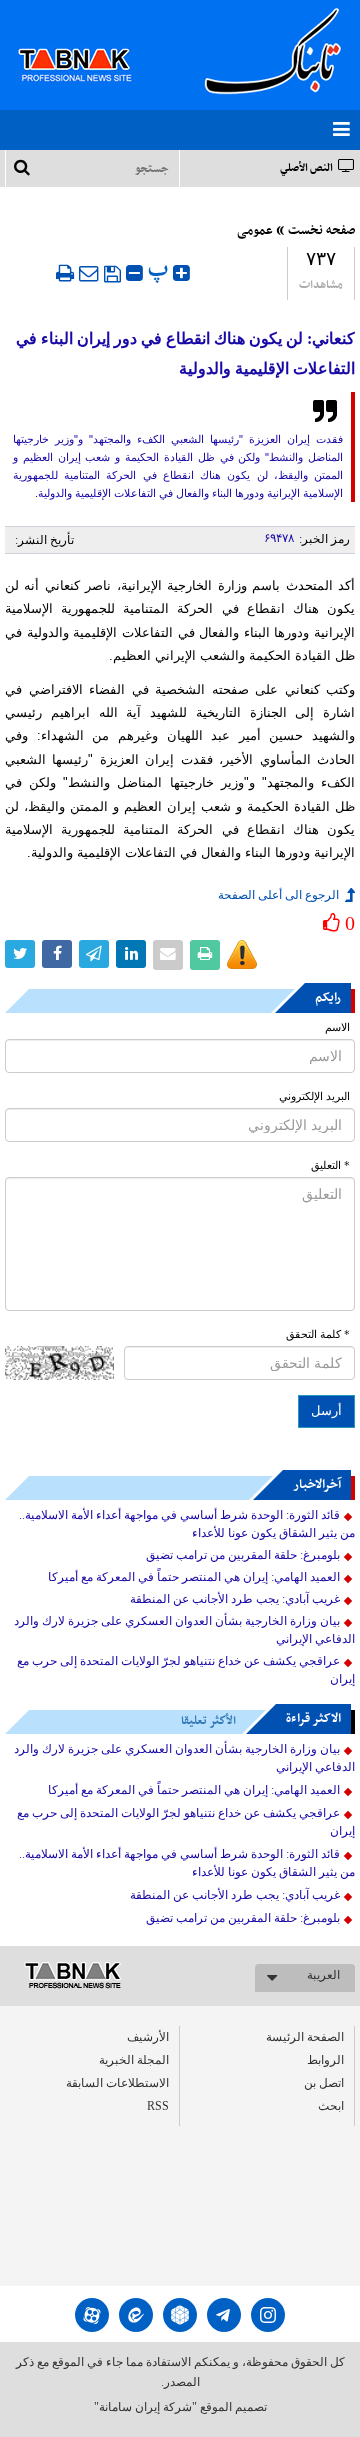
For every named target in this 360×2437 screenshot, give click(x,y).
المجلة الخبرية (134, 2060)
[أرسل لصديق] (89, 273)
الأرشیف (148, 2037)
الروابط (325, 2060)
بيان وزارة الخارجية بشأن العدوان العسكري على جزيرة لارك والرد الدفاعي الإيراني (184, 1630)
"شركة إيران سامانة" (145, 2407)
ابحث (331, 2106)
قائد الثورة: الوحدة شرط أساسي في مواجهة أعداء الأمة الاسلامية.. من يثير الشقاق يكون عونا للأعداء (187, 1524)
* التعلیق (330, 1165)
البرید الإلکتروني (314, 1096)
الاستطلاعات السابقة (117, 2083)
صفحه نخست (321, 231)
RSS (158, 2106)
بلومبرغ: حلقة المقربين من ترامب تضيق (243, 1555)
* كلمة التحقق (318, 1334)
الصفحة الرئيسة (305, 2037)
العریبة (323, 1975)
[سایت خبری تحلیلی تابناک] (87, 42)
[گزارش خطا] (242, 955)
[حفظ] (112, 274)
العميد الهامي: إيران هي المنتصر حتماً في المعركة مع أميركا (194, 1577)
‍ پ (160, 270)
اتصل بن (324, 2083)
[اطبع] (65, 273)
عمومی (255, 231)
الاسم (337, 1027)
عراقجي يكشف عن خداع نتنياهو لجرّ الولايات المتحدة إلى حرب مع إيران (186, 1670)
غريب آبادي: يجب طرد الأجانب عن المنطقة (235, 1599)
